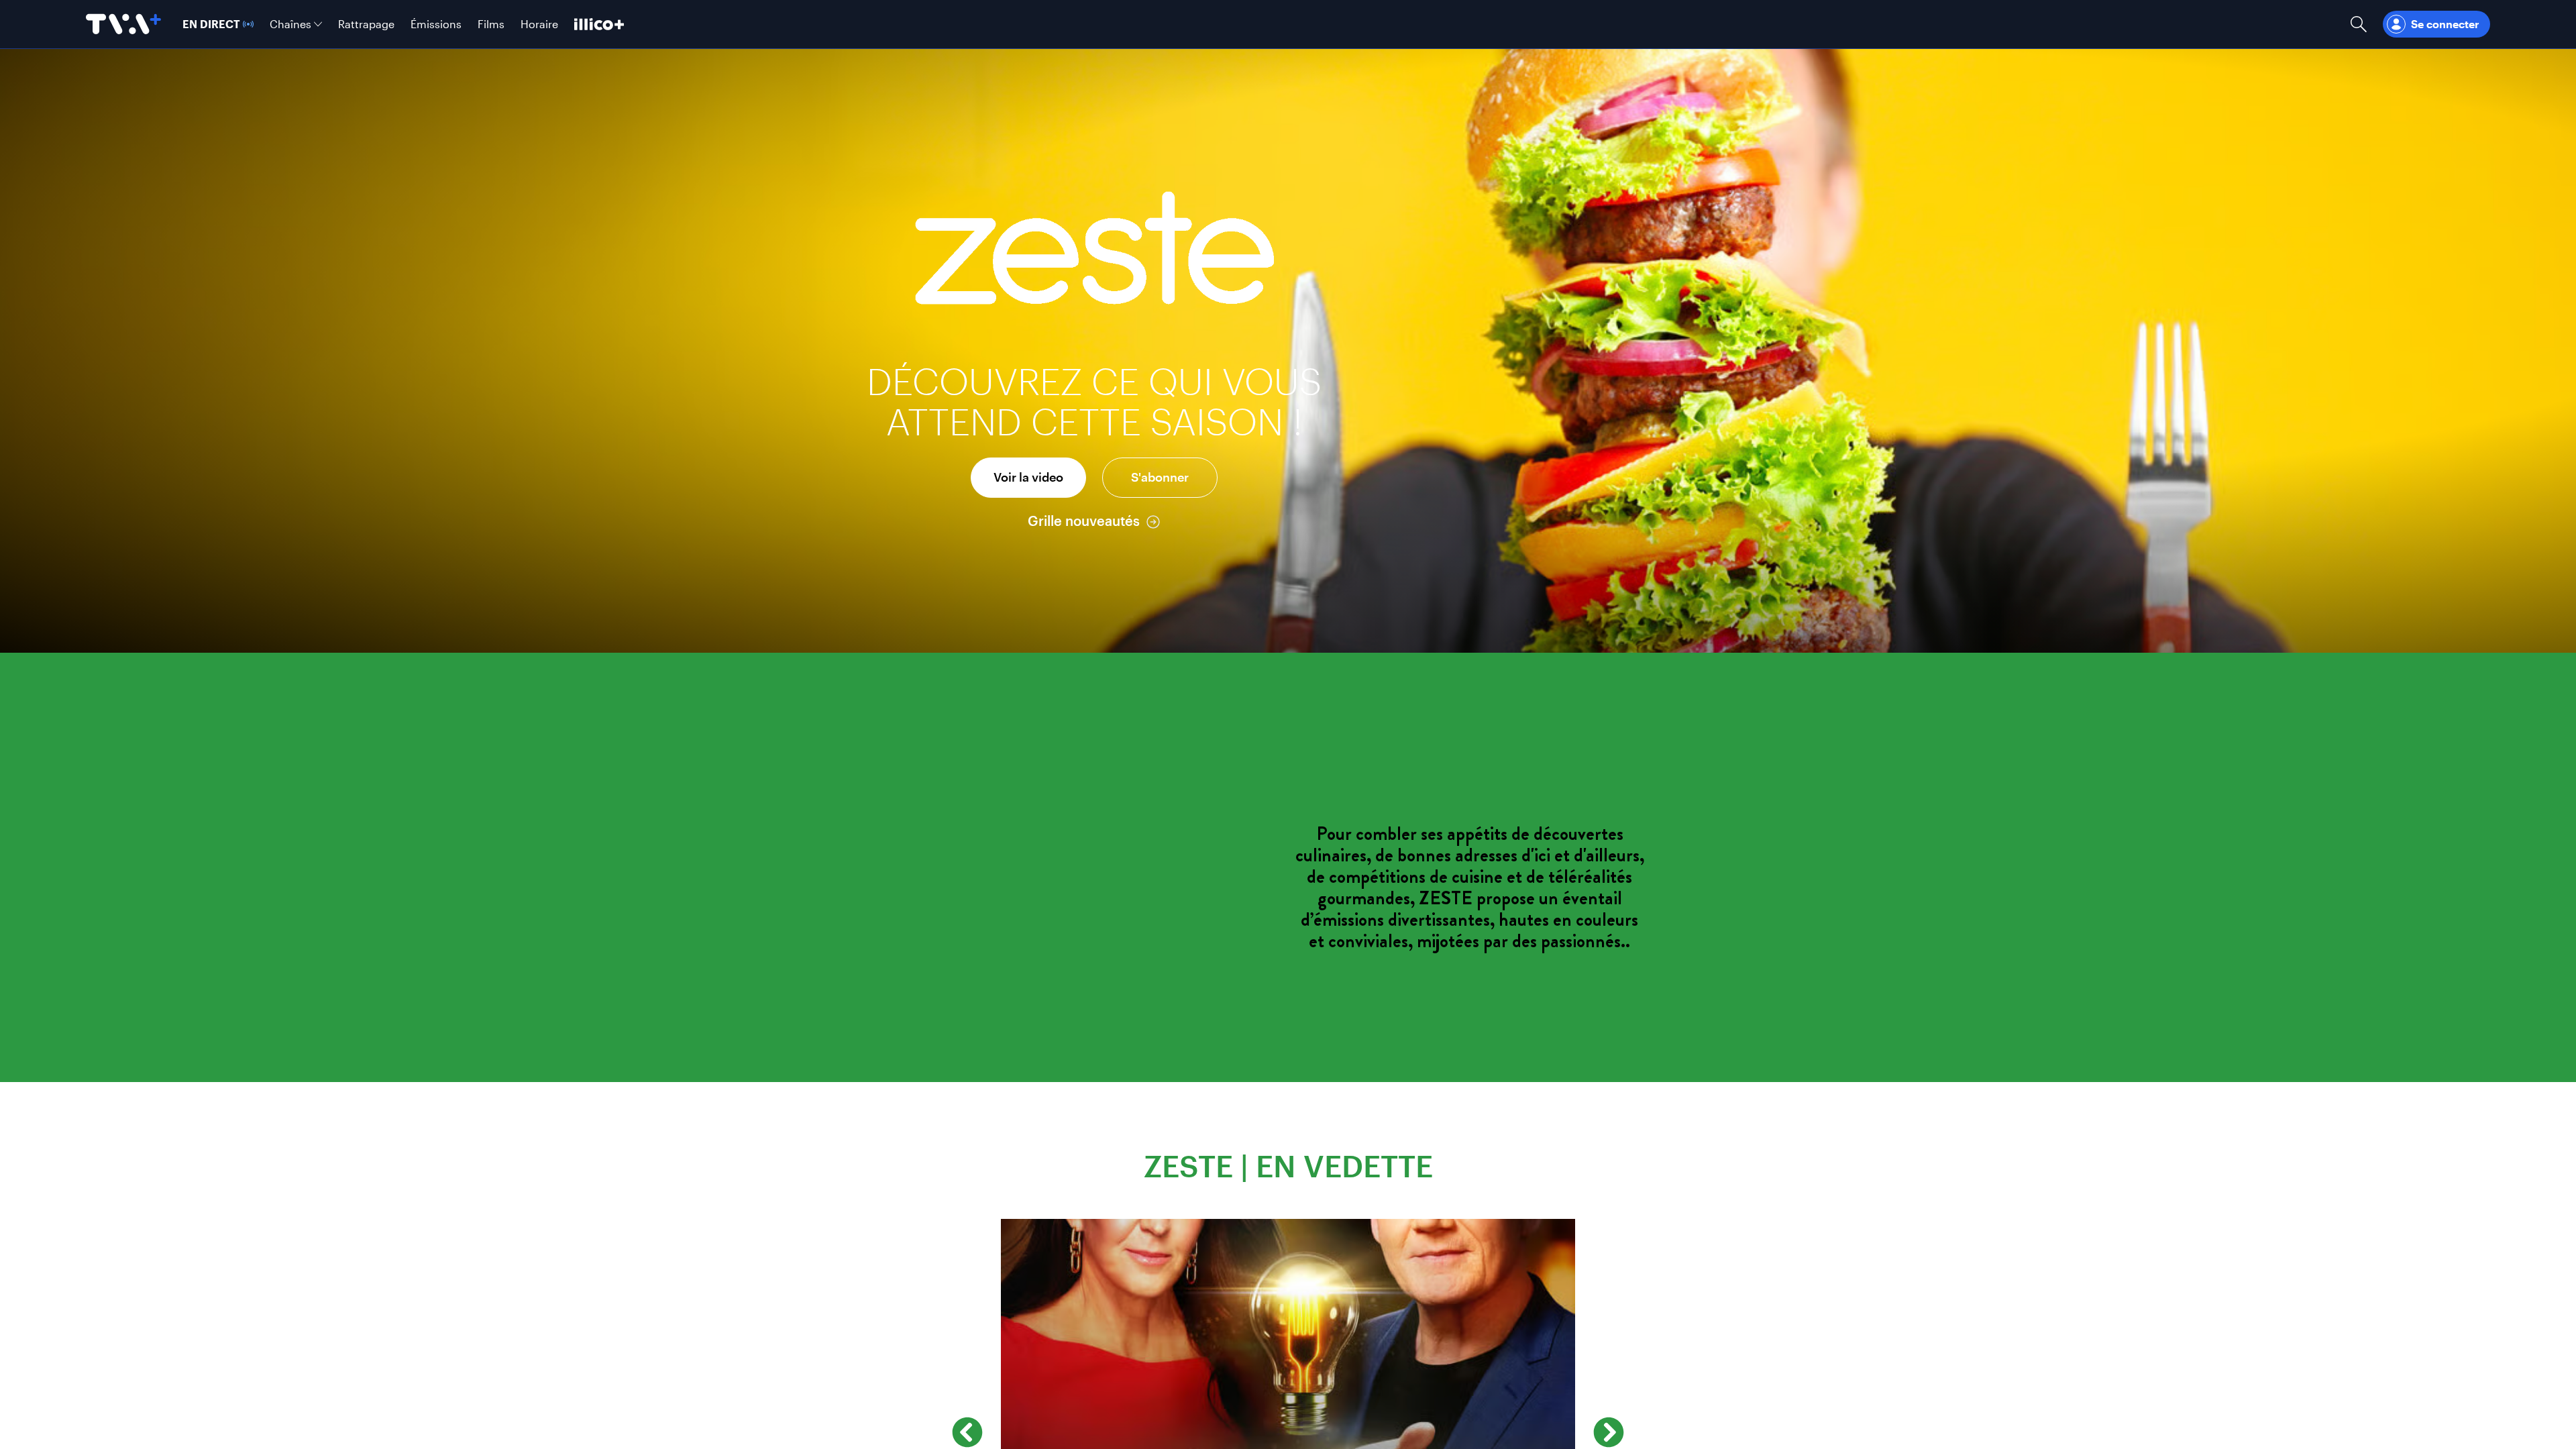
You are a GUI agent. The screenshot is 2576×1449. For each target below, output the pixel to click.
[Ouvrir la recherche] (2359, 24)
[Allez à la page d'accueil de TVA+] (123, 24)
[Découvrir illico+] (599, 24)
